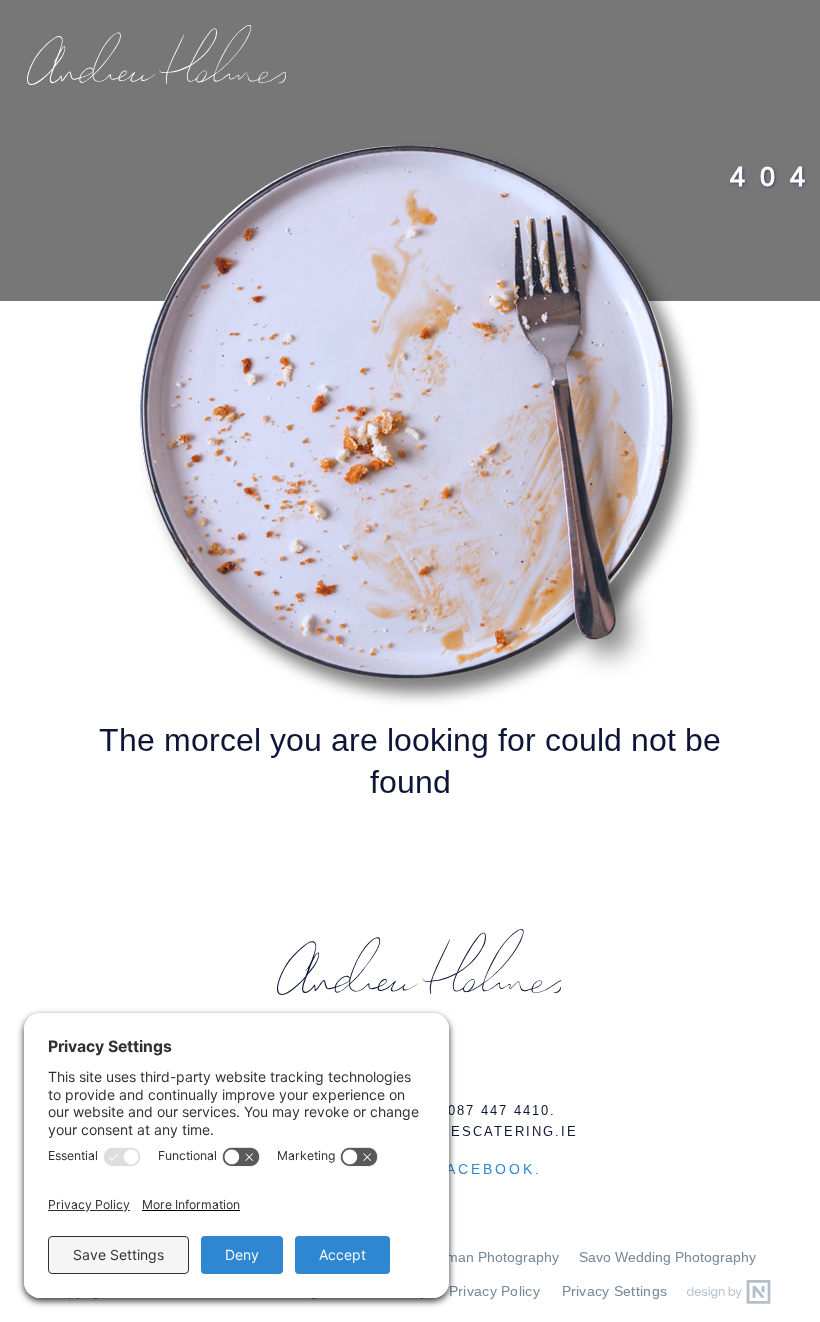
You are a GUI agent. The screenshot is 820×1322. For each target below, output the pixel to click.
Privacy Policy (494, 1291)
